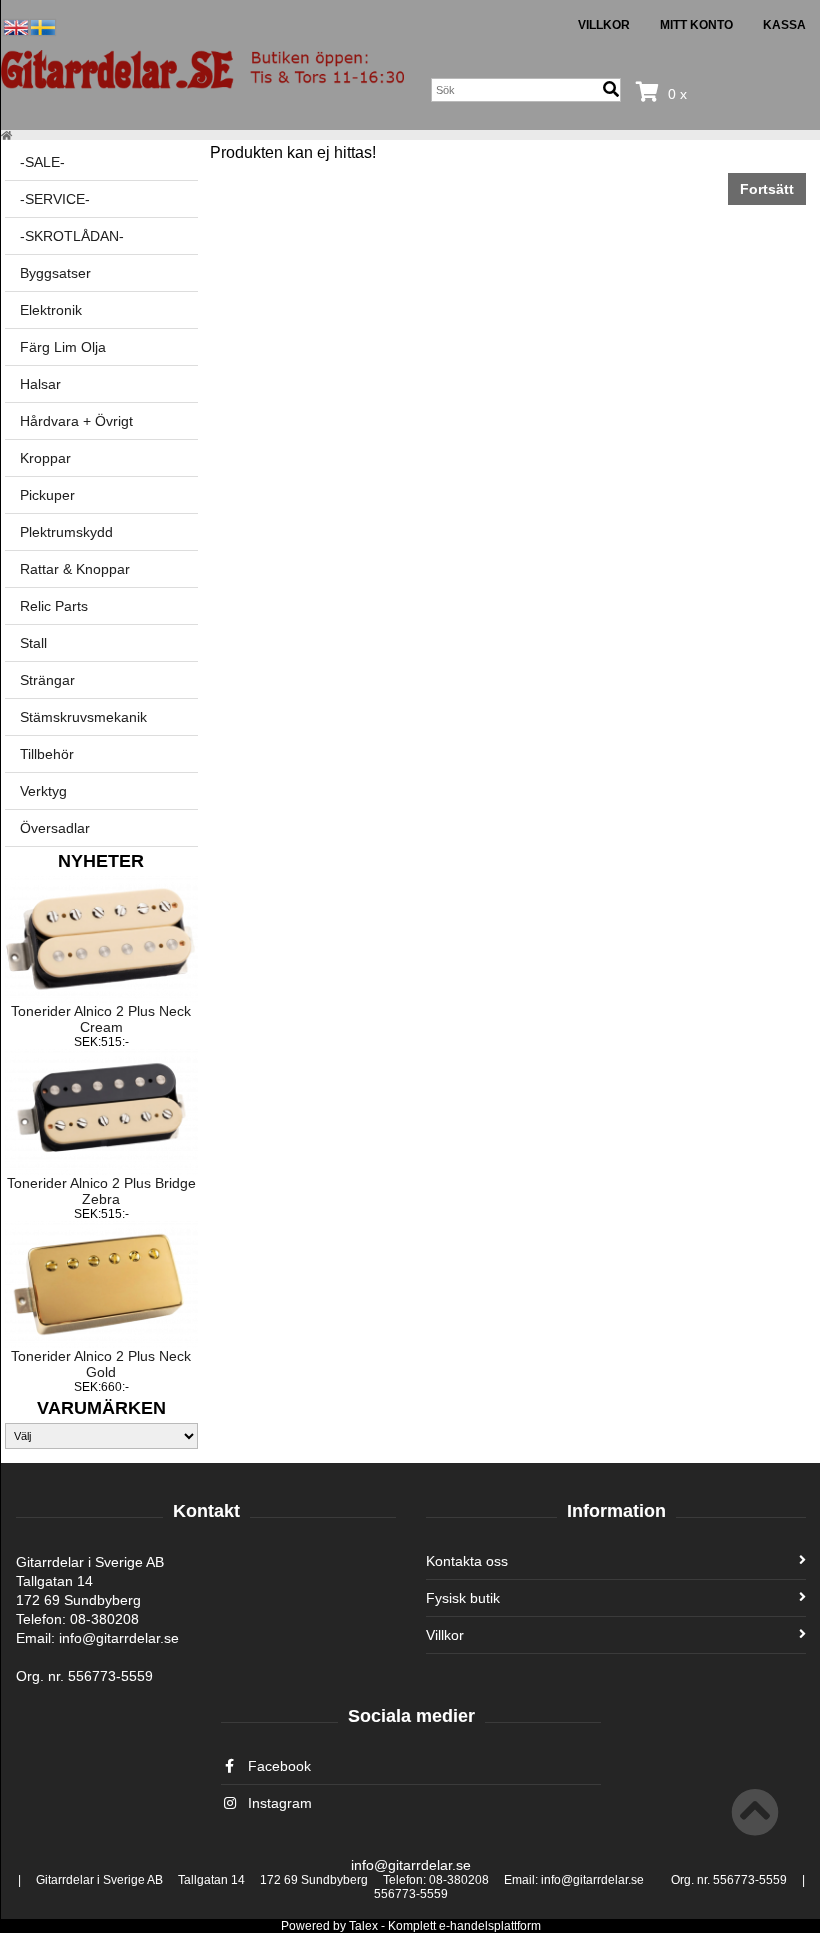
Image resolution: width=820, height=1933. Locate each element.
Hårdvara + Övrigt (76, 421)
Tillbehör (47, 754)
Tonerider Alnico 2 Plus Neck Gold (101, 1364)
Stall (33, 643)
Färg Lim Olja (63, 347)
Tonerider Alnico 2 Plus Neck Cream (101, 1019)
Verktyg (43, 791)
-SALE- (42, 162)
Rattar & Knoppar (75, 569)
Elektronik (51, 310)
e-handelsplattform (490, 1926)
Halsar (40, 384)
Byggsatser (55, 273)
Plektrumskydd (66, 532)
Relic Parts (54, 606)
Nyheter (101, 861)
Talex (363, 1926)
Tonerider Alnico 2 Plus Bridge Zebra (101, 1191)
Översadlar (55, 828)
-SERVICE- (55, 199)
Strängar (47, 680)
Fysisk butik (463, 1598)
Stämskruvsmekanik (83, 717)
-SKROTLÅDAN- (72, 236)
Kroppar (45, 458)
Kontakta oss (467, 1561)
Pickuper (47, 495)
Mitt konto (696, 25)
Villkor (604, 25)
